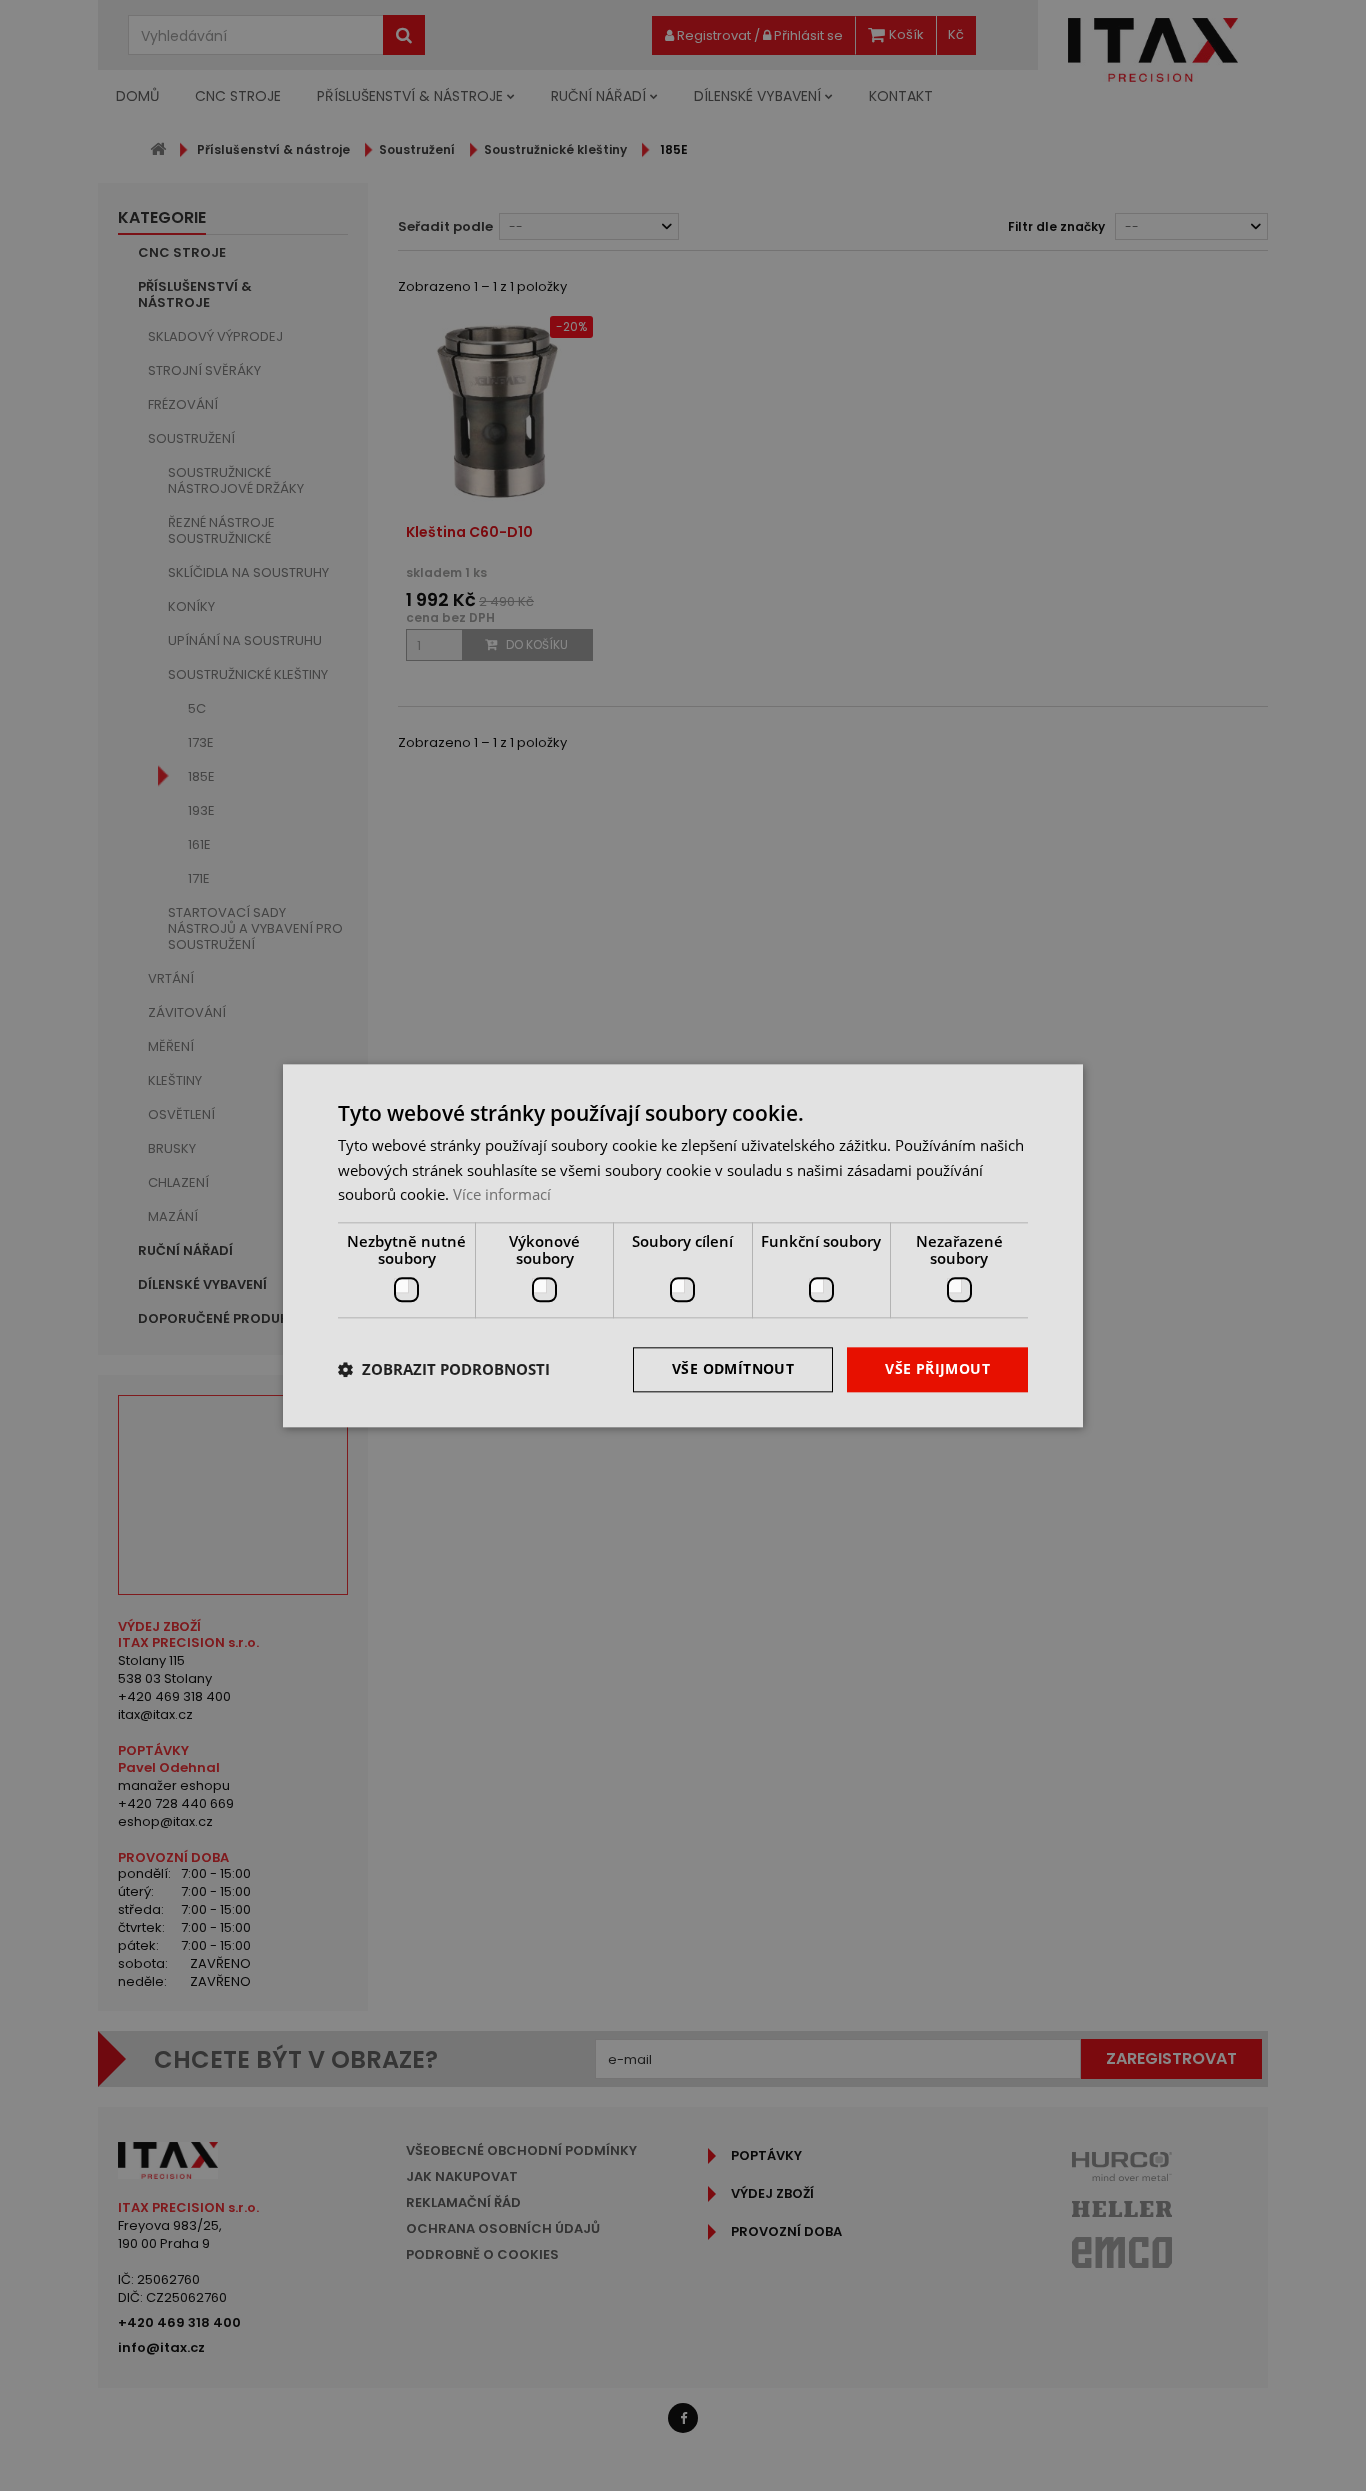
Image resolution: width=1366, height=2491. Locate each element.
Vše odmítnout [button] (733, 1368)
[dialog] (683, 1245)
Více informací (502, 1195)
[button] (444, 1370)
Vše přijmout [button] (937, 1368)
